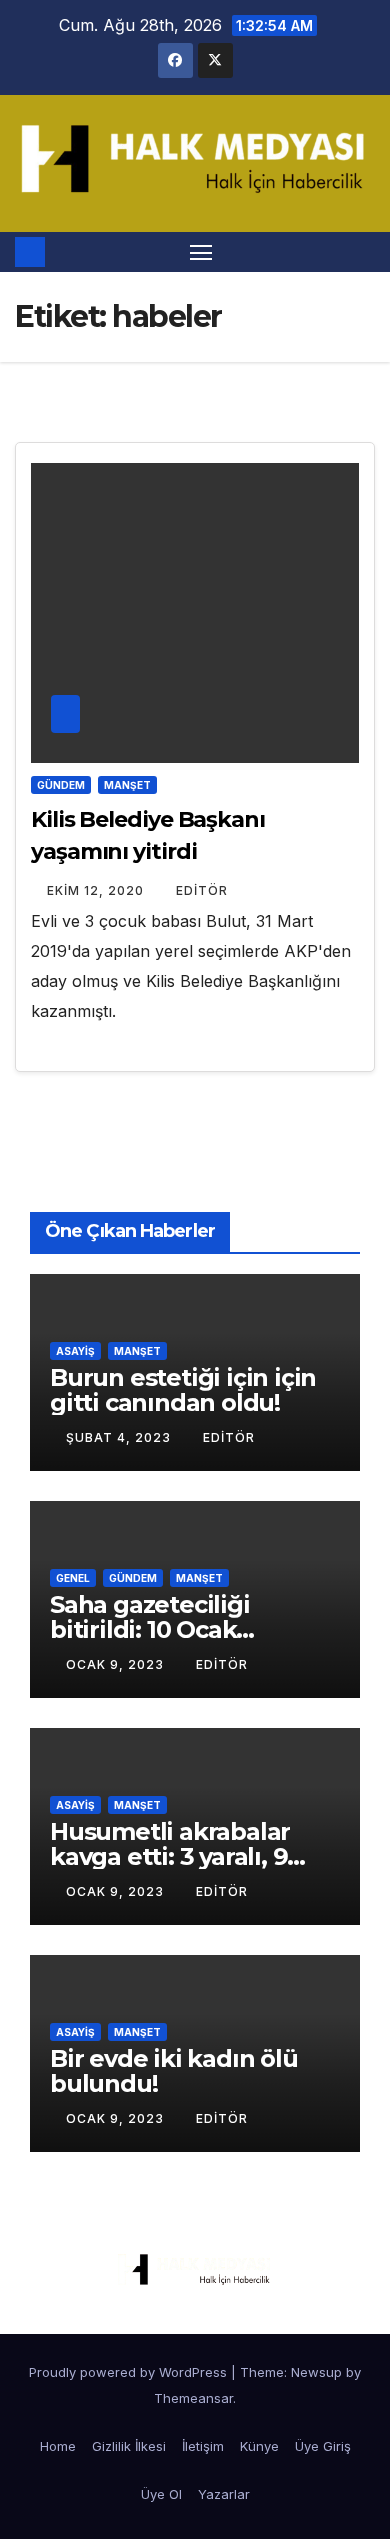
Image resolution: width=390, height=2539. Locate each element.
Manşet (127, 785)
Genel (73, 1578)
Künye (259, 2446)
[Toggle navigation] (201, 252)
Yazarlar (224, 2494)
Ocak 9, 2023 (117, 1664)
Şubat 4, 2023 (120, 1437)
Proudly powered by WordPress (130, 2372)
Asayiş (75, 1351)
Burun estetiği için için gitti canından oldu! (183, 1390)
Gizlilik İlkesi (129, 2446)
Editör (202, 890)
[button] (363, 252)
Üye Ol (161, 2494)
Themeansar (193, 2398)
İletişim (203, 2446)
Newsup (316, 2372)
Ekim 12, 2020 (97, 890)
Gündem (61, 785)
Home (58, 2446)
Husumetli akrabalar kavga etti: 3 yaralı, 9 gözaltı (170, 1856)
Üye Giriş (323, 2446)
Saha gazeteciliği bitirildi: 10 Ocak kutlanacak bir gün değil (194, 1629)
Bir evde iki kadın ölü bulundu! (174, 2071)
